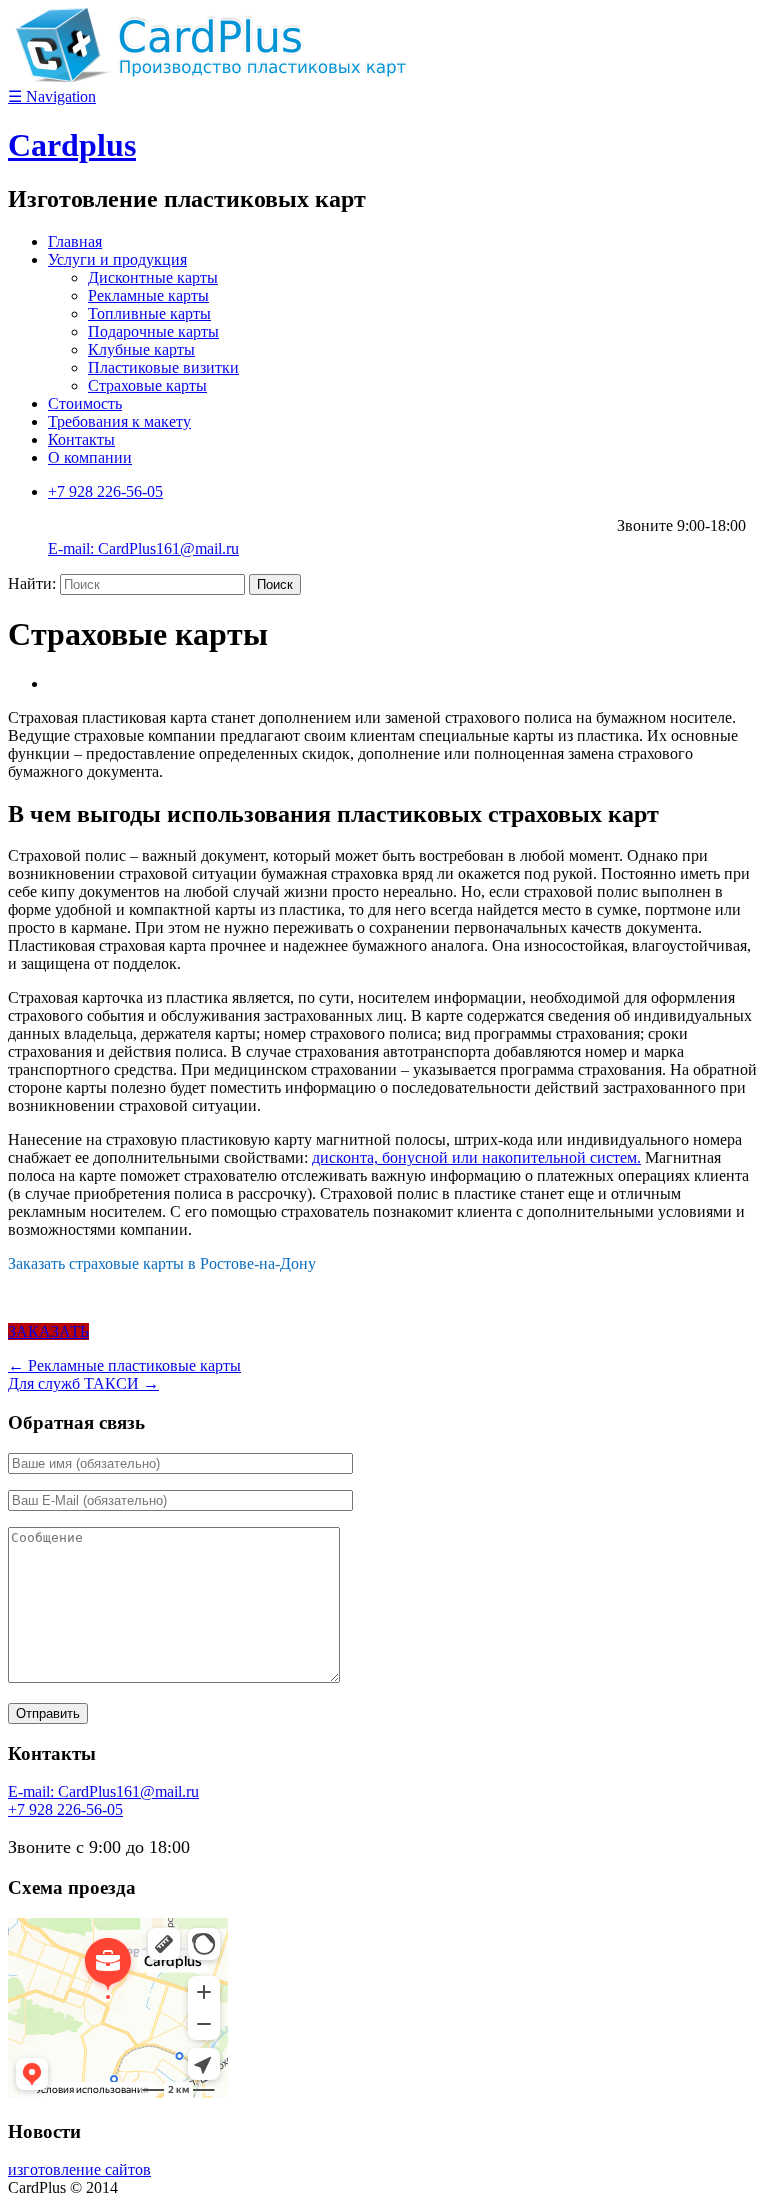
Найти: (32, 583)
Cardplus (72, 145)
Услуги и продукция (117, 259)
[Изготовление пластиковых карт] (208, 77)
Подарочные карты (153, 331)
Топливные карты (149, 313)
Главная (75, 241)
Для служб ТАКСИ (83, 1383)
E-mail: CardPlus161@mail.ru (143, 548)
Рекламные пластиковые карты (124, 1365)
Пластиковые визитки (163, 367)
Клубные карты (141, 349)
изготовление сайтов (79, 2169)
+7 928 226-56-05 (105, 491)
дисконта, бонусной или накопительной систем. (476, 1157)
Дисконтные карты (153, 277)
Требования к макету (119, 421)
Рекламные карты (148, 295)
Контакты (81, 439)
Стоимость (85, 403)
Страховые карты (147, 385)
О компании (90, 457)
